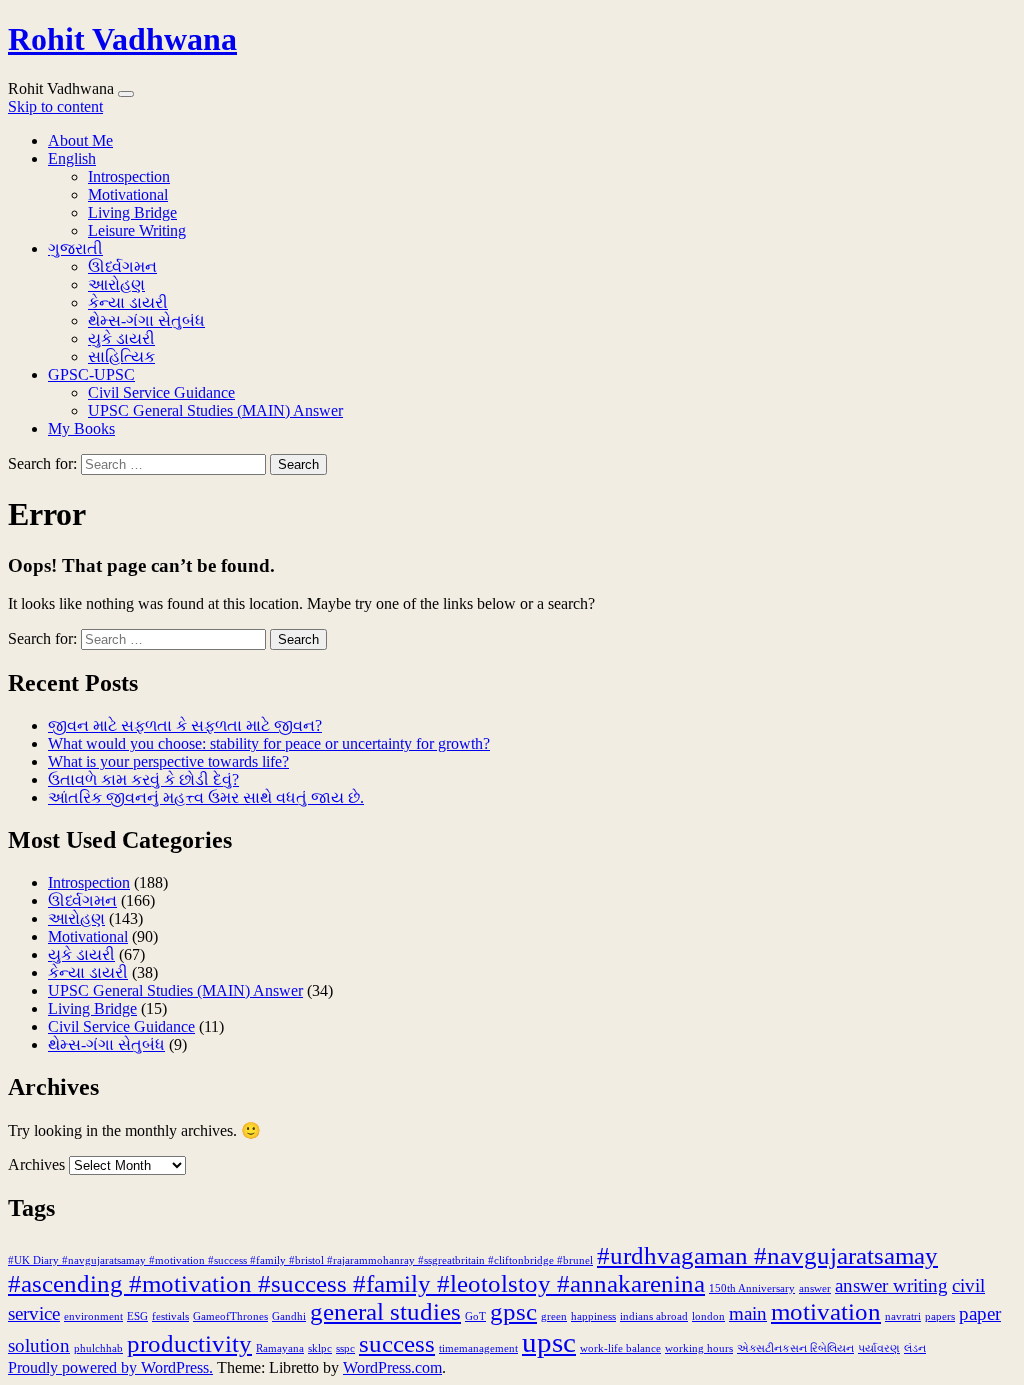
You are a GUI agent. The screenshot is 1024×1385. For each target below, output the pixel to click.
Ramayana (280, 1348)
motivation (826, 1311)
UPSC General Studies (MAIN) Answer (215, 410)
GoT (475, 1316)
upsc (549, 1342)
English (72, 158)
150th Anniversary (752, 1288)
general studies (385, 1311)
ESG (137, 1316)
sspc (345, 1348)
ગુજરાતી (75, 248)
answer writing (891, 1285)
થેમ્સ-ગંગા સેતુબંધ (146, 320)
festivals (170, 1316)
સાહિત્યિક (121, 356)
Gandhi (289, 1316)
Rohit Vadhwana (122, 39)
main (748, 1313)
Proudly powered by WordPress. (110, 1367)
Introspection (129, 176)
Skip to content (55, 106)
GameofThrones (230, 1316)
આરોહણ (116, 284)
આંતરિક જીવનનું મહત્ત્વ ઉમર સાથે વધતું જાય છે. (206, 797)
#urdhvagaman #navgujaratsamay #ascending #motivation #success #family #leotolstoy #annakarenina (473, 1269)
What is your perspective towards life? (168, 761)
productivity (189, 1343)
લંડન (915, 1348)
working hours (699, 1348)
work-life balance (620, 1348)
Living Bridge (132, 212)
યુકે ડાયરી (121, 338)
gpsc (513, 1311)
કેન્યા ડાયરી (128, 302)
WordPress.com (392, 1367)
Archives (36, 1164)
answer (815, 1288)
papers (940, 1316)
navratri (903, 1316)
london (708, 1316)
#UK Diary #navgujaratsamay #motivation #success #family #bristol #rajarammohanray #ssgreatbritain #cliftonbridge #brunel (300, 1260)
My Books (81, 428)
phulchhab (98, 1348)
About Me (80, 140)
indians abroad (654, 1316)
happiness (593, 1316)
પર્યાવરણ (879, 1348)
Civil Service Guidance (161, 392)
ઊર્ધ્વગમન (122, 266)
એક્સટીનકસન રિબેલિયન (795, 1348)
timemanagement (478, 1348)
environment (93, 1316)
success (397, 1343)
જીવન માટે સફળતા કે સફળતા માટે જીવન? (185, 725)
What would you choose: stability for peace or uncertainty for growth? (269, 743)
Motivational (128, 194)
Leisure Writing (137, 230)
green (554, 1316)
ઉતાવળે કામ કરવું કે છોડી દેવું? (143, 779)
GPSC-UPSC (91, 374)
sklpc (320, 1348)
